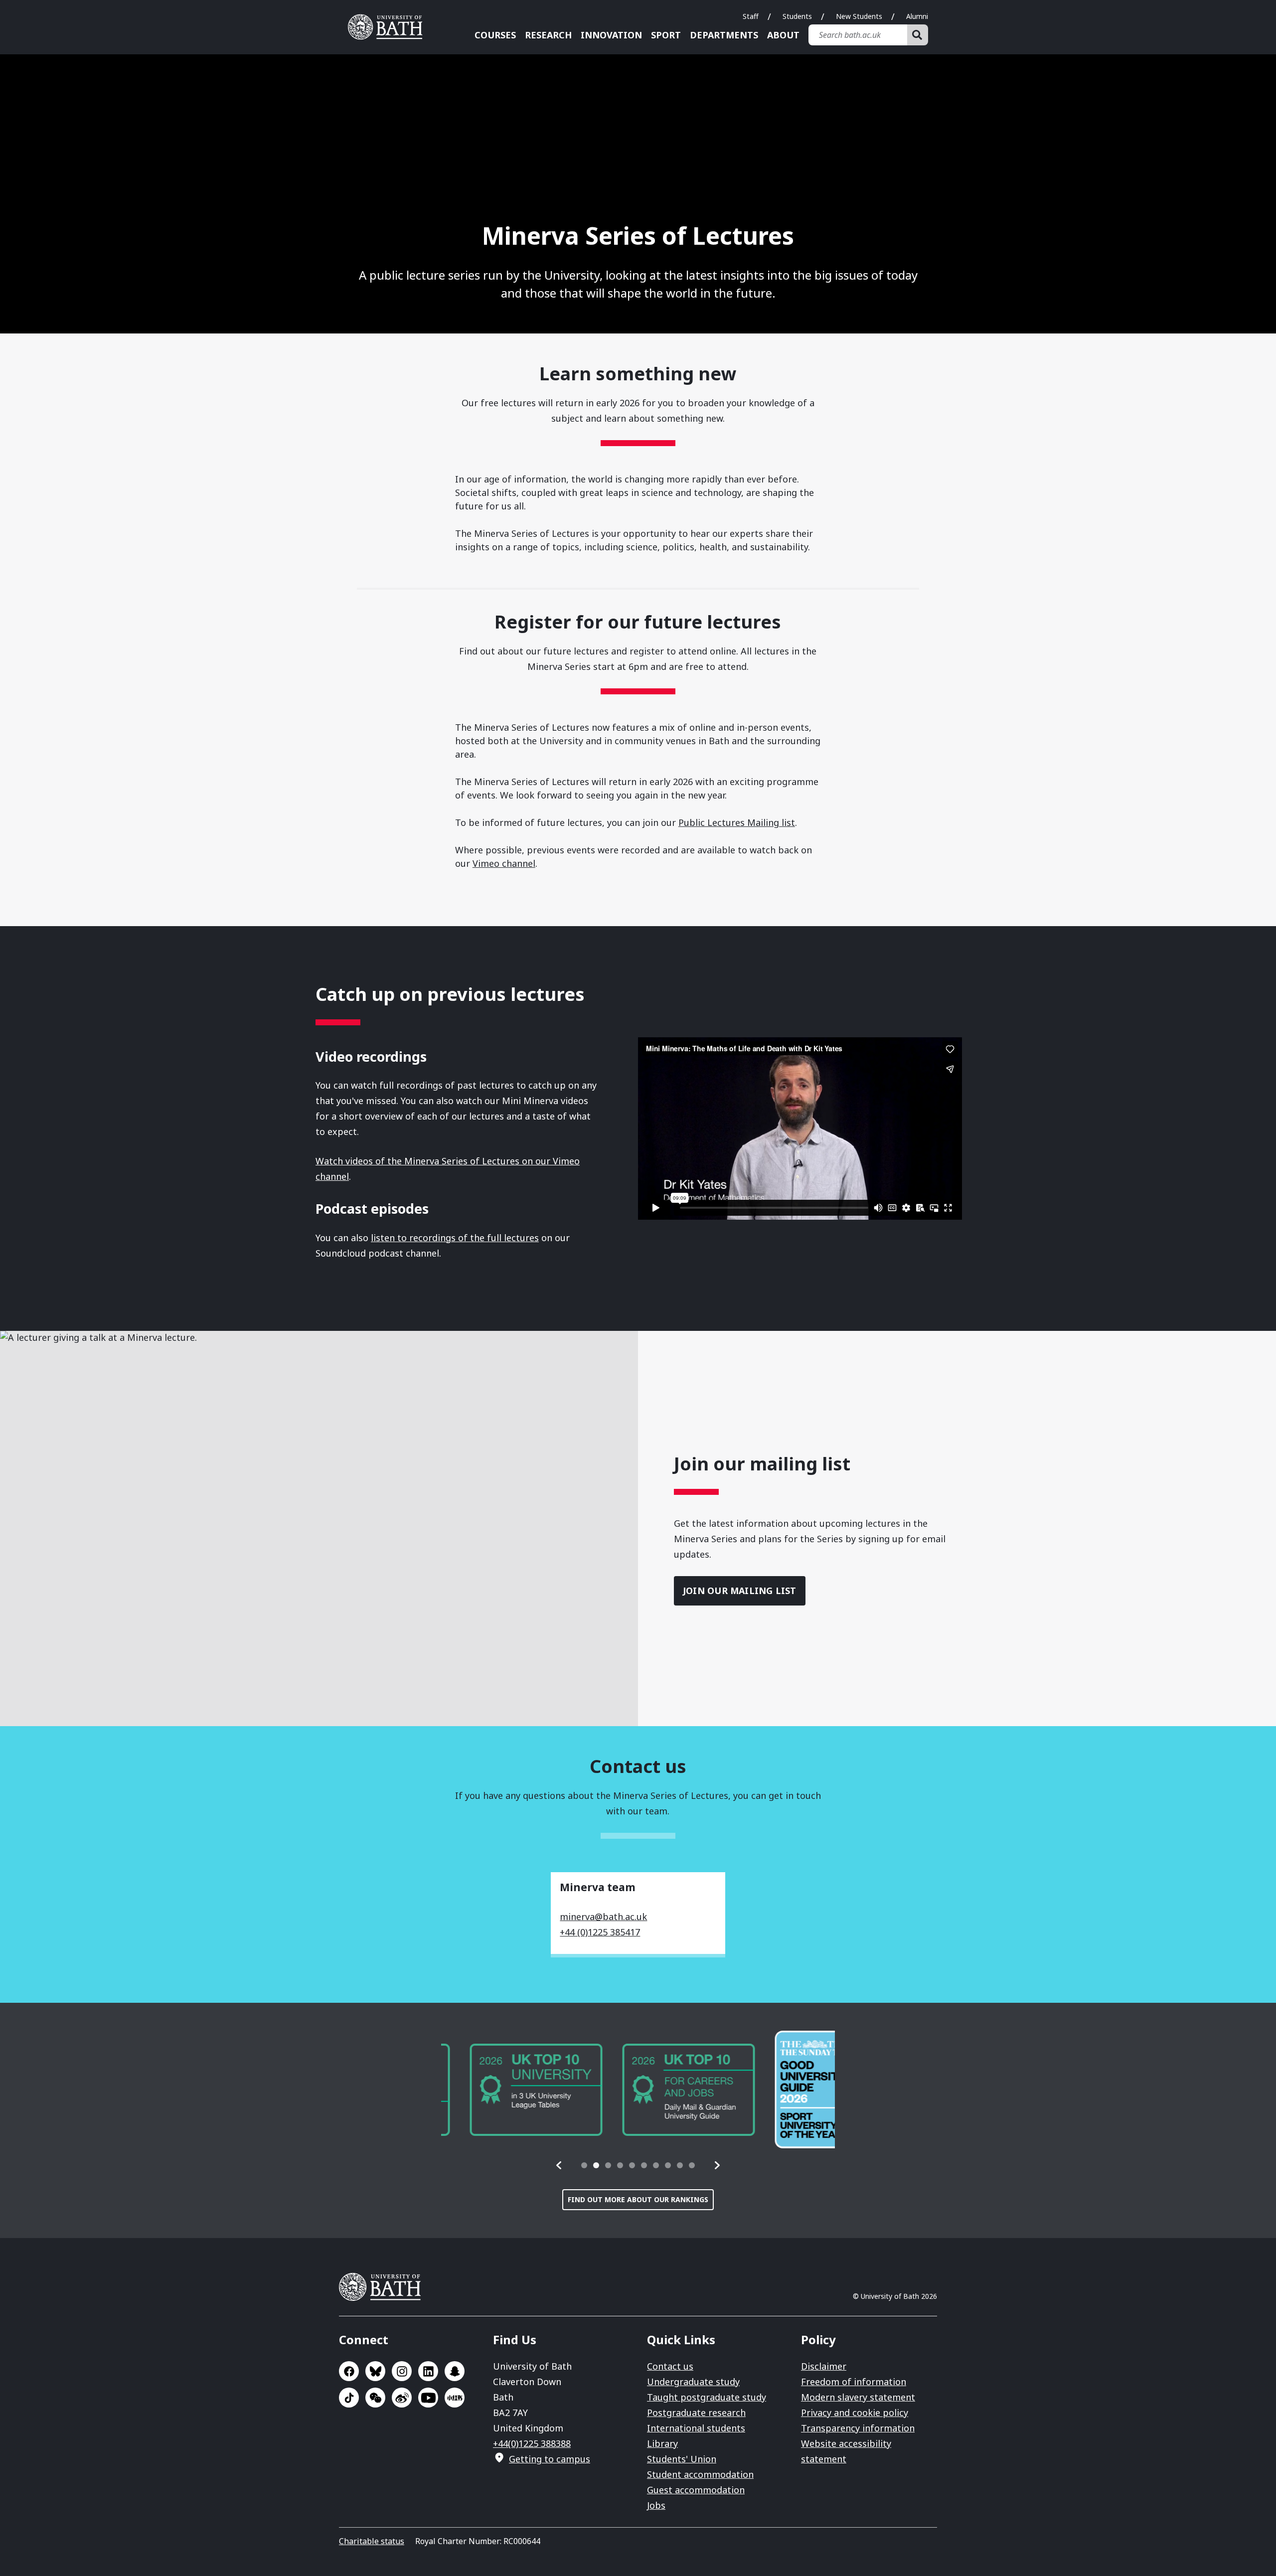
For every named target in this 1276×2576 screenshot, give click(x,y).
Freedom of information (854, 2382)
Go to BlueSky (375, 2371)
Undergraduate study (693, 2382)
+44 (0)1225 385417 (600, 1932)
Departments (724, 35)
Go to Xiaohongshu (455, 2398)
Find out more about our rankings (638, 2199)
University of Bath (389, 27)
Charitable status (372, 2541)
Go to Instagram (402, 2371)
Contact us (670, 2366)
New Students (859, 16)
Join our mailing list (740, 1591)
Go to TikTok (349, 2398)
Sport (666, 35)
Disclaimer (824, 2366)
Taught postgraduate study (707, 2397)
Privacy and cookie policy (855, 2413)
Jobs (656, 2505)
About (783, 35)
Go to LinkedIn (428, 2371)
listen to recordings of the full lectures (455, 1238)
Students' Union (682, 2459)
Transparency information (858, 2428)
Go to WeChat (375, 2398)
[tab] (584, 2165)
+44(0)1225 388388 (532, 2443)
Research (548, 35)
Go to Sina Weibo (402, 2398)
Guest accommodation (696, 2490)
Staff (751, 16)
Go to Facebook (349, 2371)
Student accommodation (700, 2474)
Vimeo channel (504, 863)
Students (797, 16)
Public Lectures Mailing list (737, 822)
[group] (507, 2090)
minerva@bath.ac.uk (603, 1917)
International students (696, 2428)
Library (662, 2443)
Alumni (917, 16)
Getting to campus (550, 2459)
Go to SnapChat (455, 2371)
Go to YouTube (428, 2398)
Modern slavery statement (858, 2397)
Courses (495, 35)
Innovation (611, 35)
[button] (559, 2165)
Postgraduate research (696, 2413)
